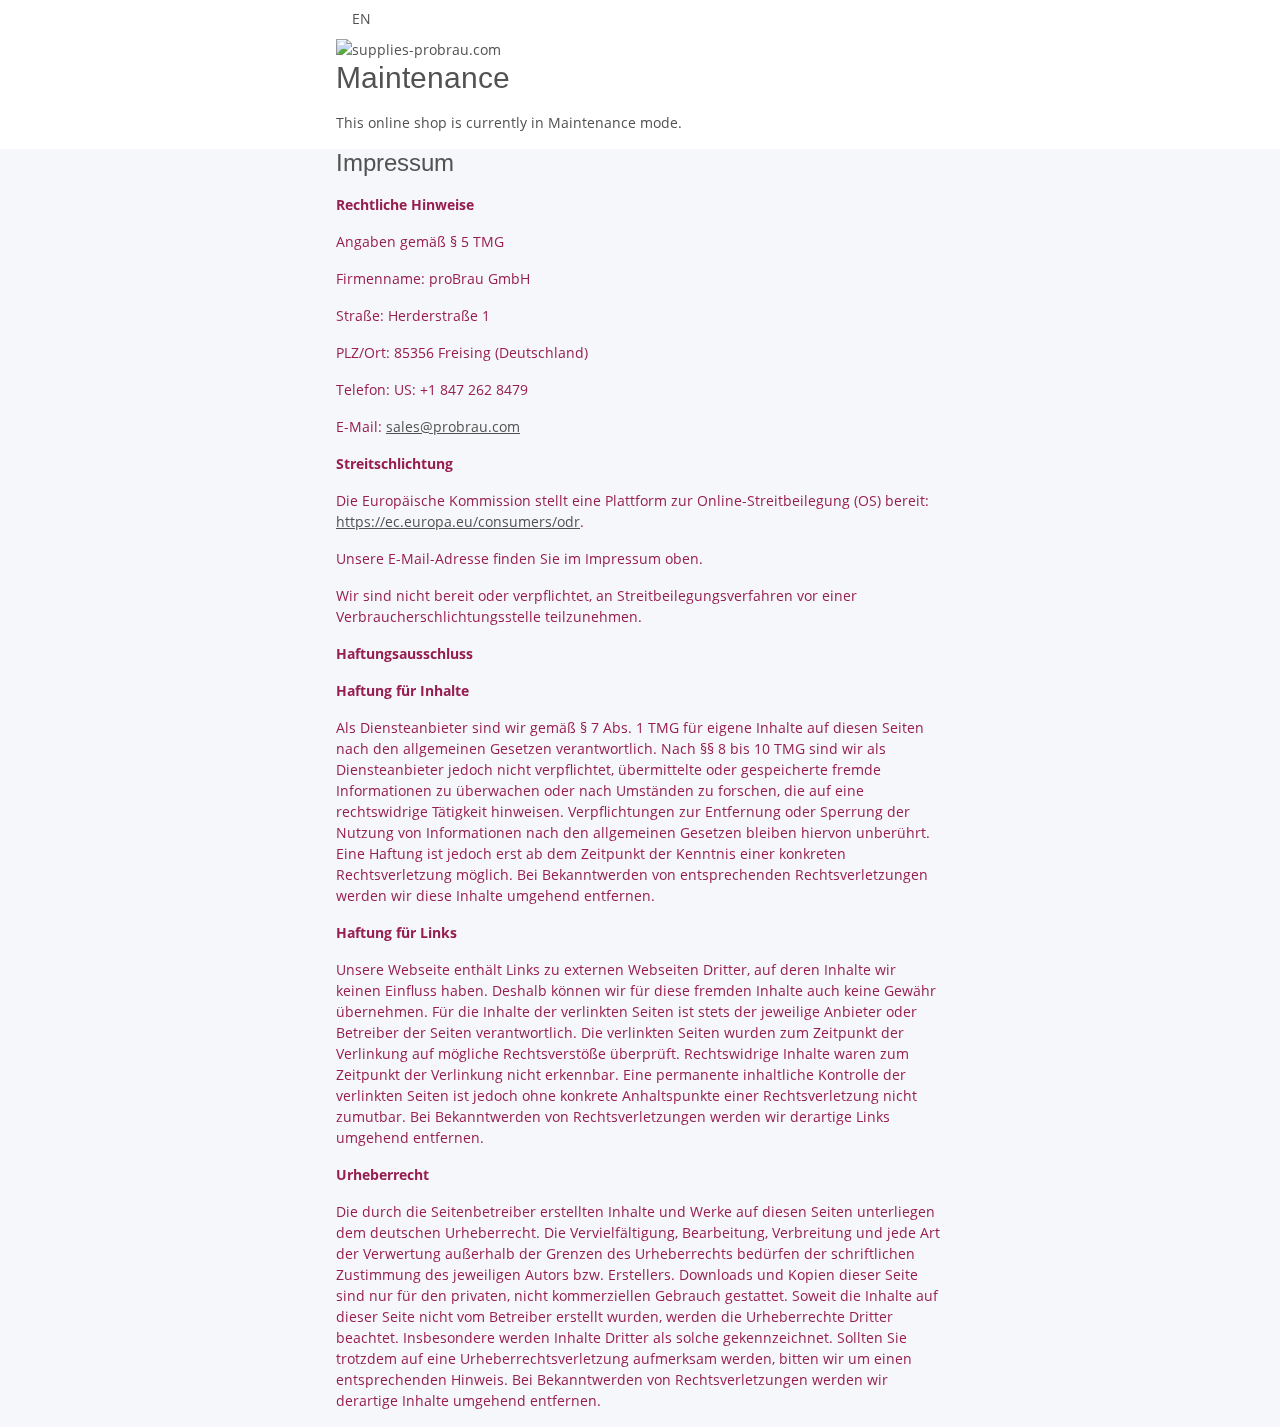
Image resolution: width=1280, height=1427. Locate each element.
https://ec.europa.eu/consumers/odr (458, 521)
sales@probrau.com (453, 426)
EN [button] (363, 18)
